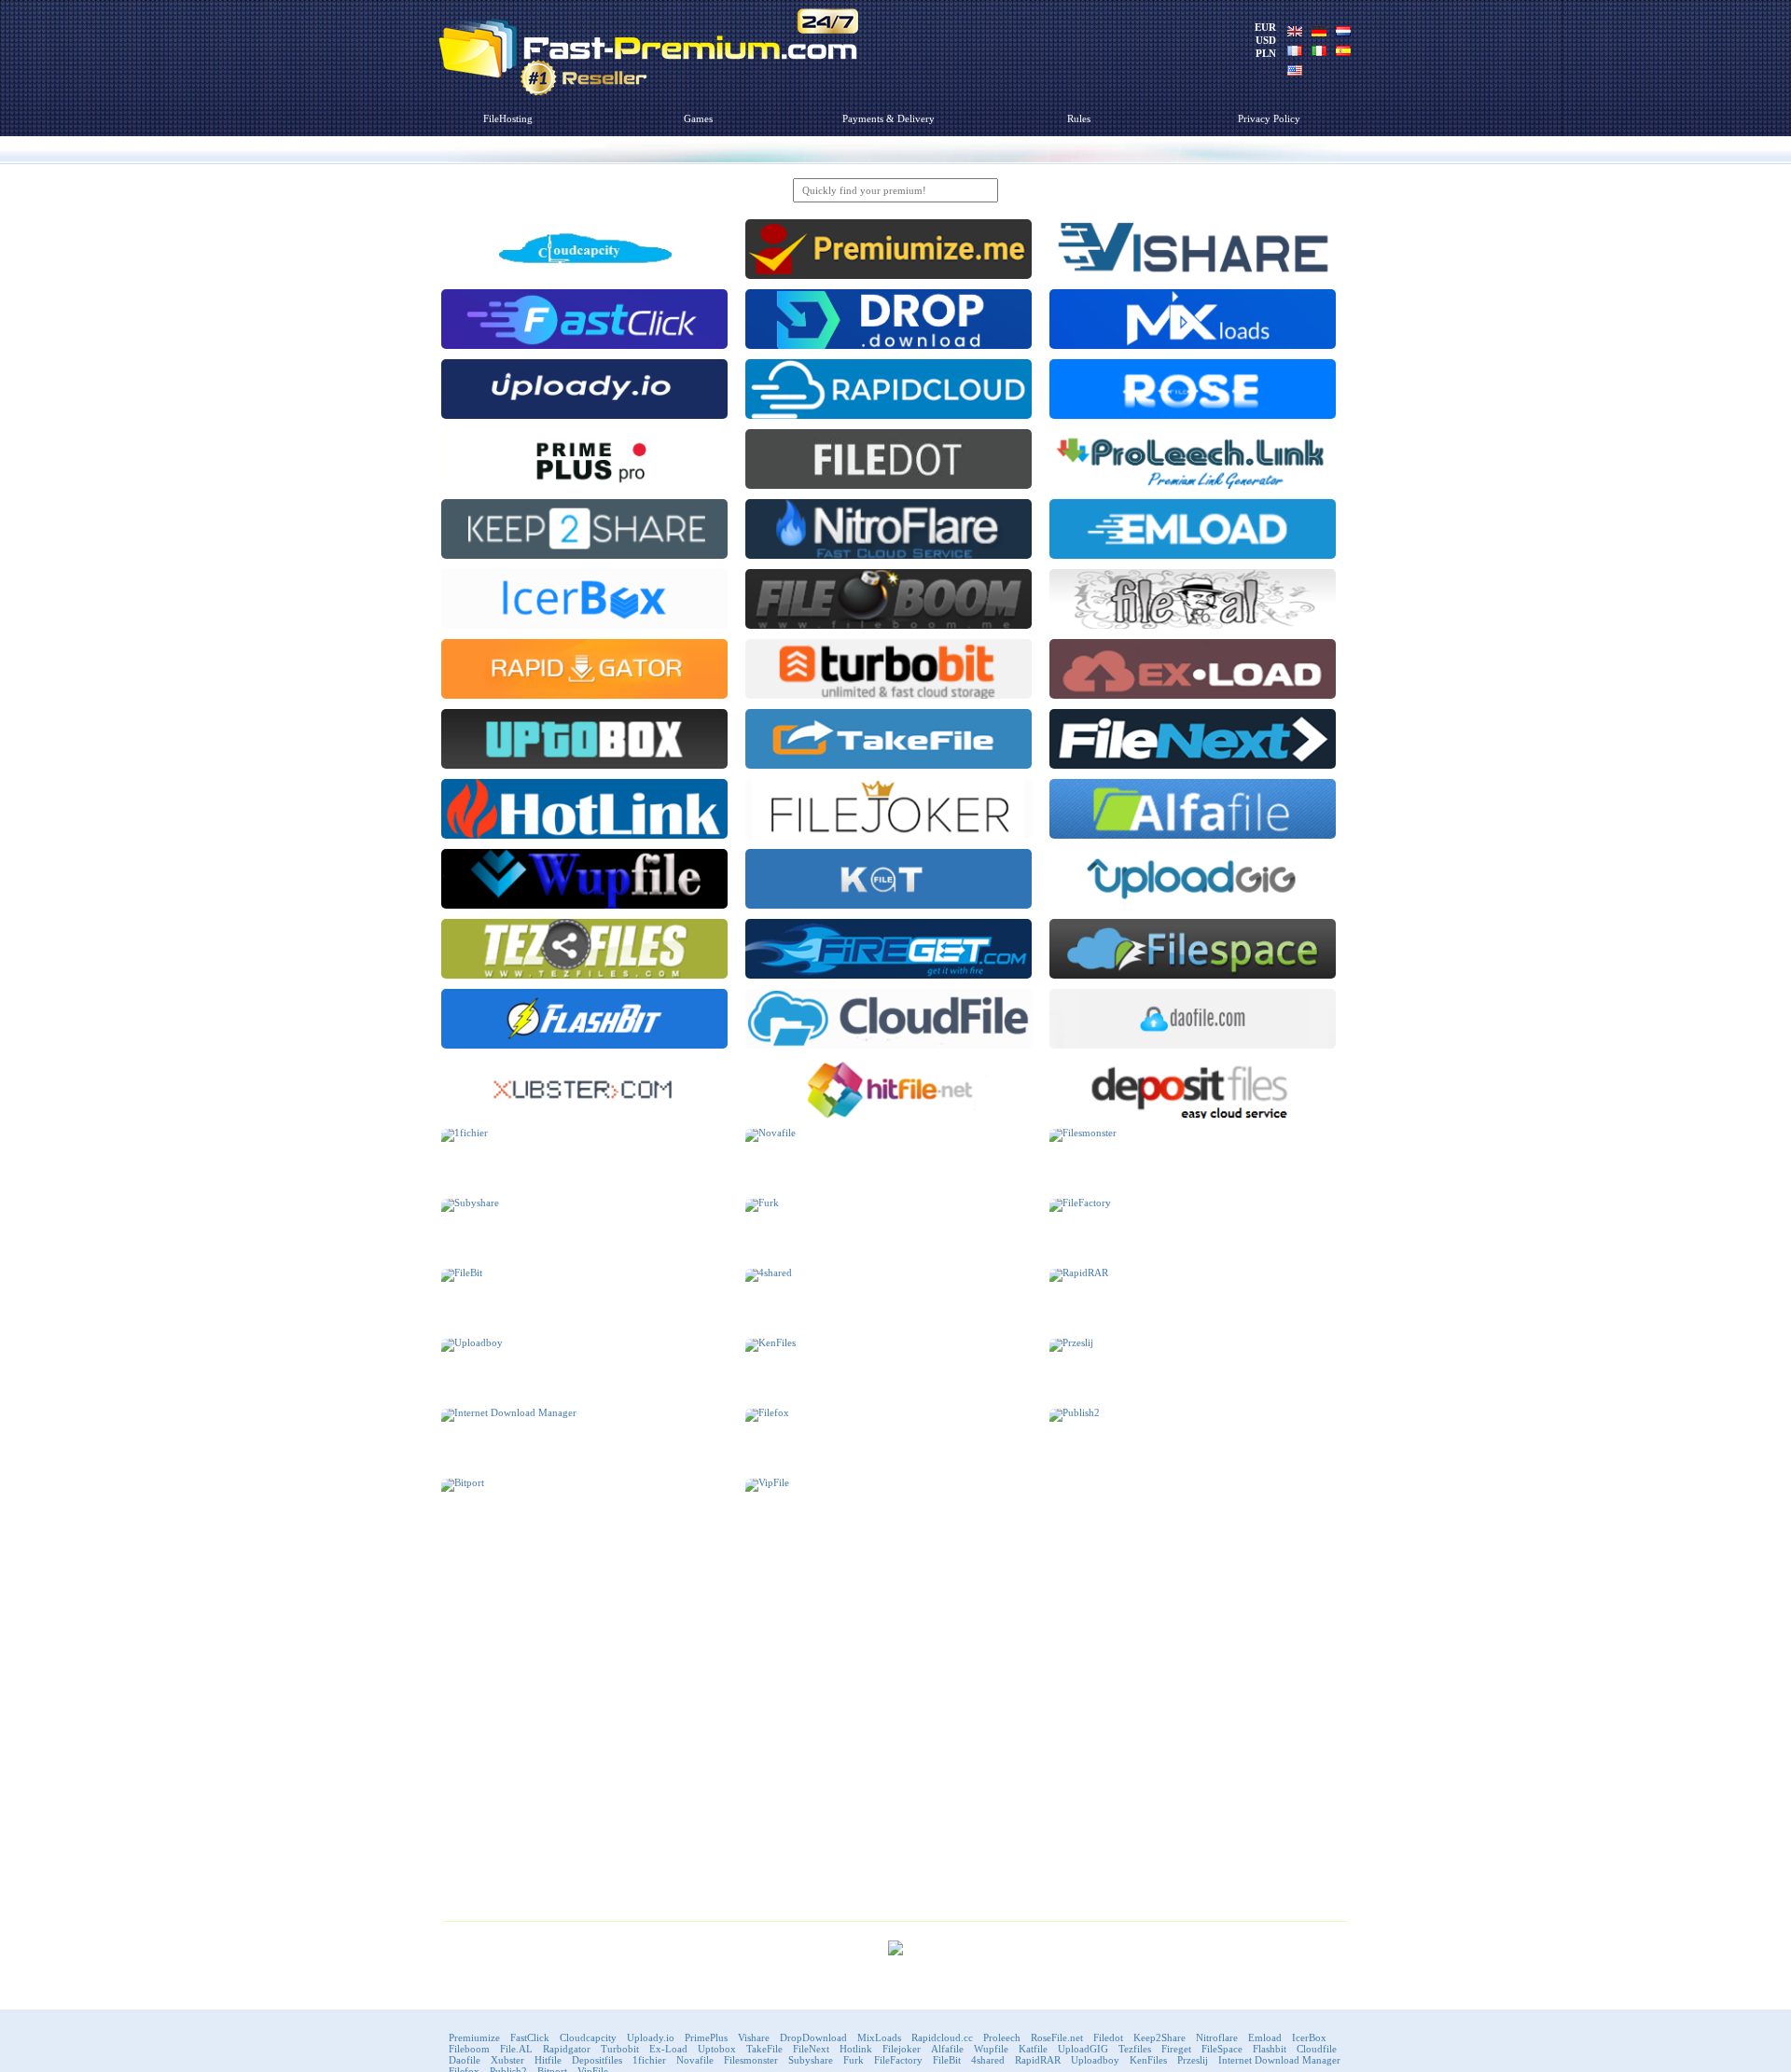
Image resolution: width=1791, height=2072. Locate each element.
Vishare (754, 2037)
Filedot (1108, 2037)
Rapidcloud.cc (942, 2037)
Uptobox (717, 2049)
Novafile (695, 2060)
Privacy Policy (1269, 118)
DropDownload (813, 2037)
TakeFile (764, 2049)
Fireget (1176, 2049)
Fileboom (469, 2049)
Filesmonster (751, 2060)
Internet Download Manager (1279, 2060)
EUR (1265, 27)
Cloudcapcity (588, 2037)
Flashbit (1270, 2049)
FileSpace (1222, 2049)
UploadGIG (1083, 2049)
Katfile (1033, 2049)
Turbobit (620, 2049)
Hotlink (856, 2049)
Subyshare (811, 2060)
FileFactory (898, 2060)
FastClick (530, 2037)
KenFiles (1148, 2060)
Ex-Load (668, 2049)
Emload (1265, 2037)
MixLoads (879, 2037)
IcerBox (1309, 2037)
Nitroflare (1217, 2037)
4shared (988, 2060)
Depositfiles (597, 2060)
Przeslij (1193, 2060)
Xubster (507, 2060)
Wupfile (991, 2049)
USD (1266, 40)
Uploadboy (1095, 2060)
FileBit (947, 2060)
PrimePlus (706, 2037)
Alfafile (947, 2049)
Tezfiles (1135, 2049)
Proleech (1002, 2037)
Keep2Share (1159, 2037)
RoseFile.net (1057, 2037)
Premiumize (474, 2037)
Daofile (465, 2060)
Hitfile (548, 2060)
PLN (1266, 53)
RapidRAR (1038, 2060)
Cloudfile (1317, 2049)
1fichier (649, 2060)
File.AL (516, 2049)
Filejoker (902, 2049)
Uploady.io (651, 2037)
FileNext (811, 2049)
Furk (854, 2060)
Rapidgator (567, 2049)
